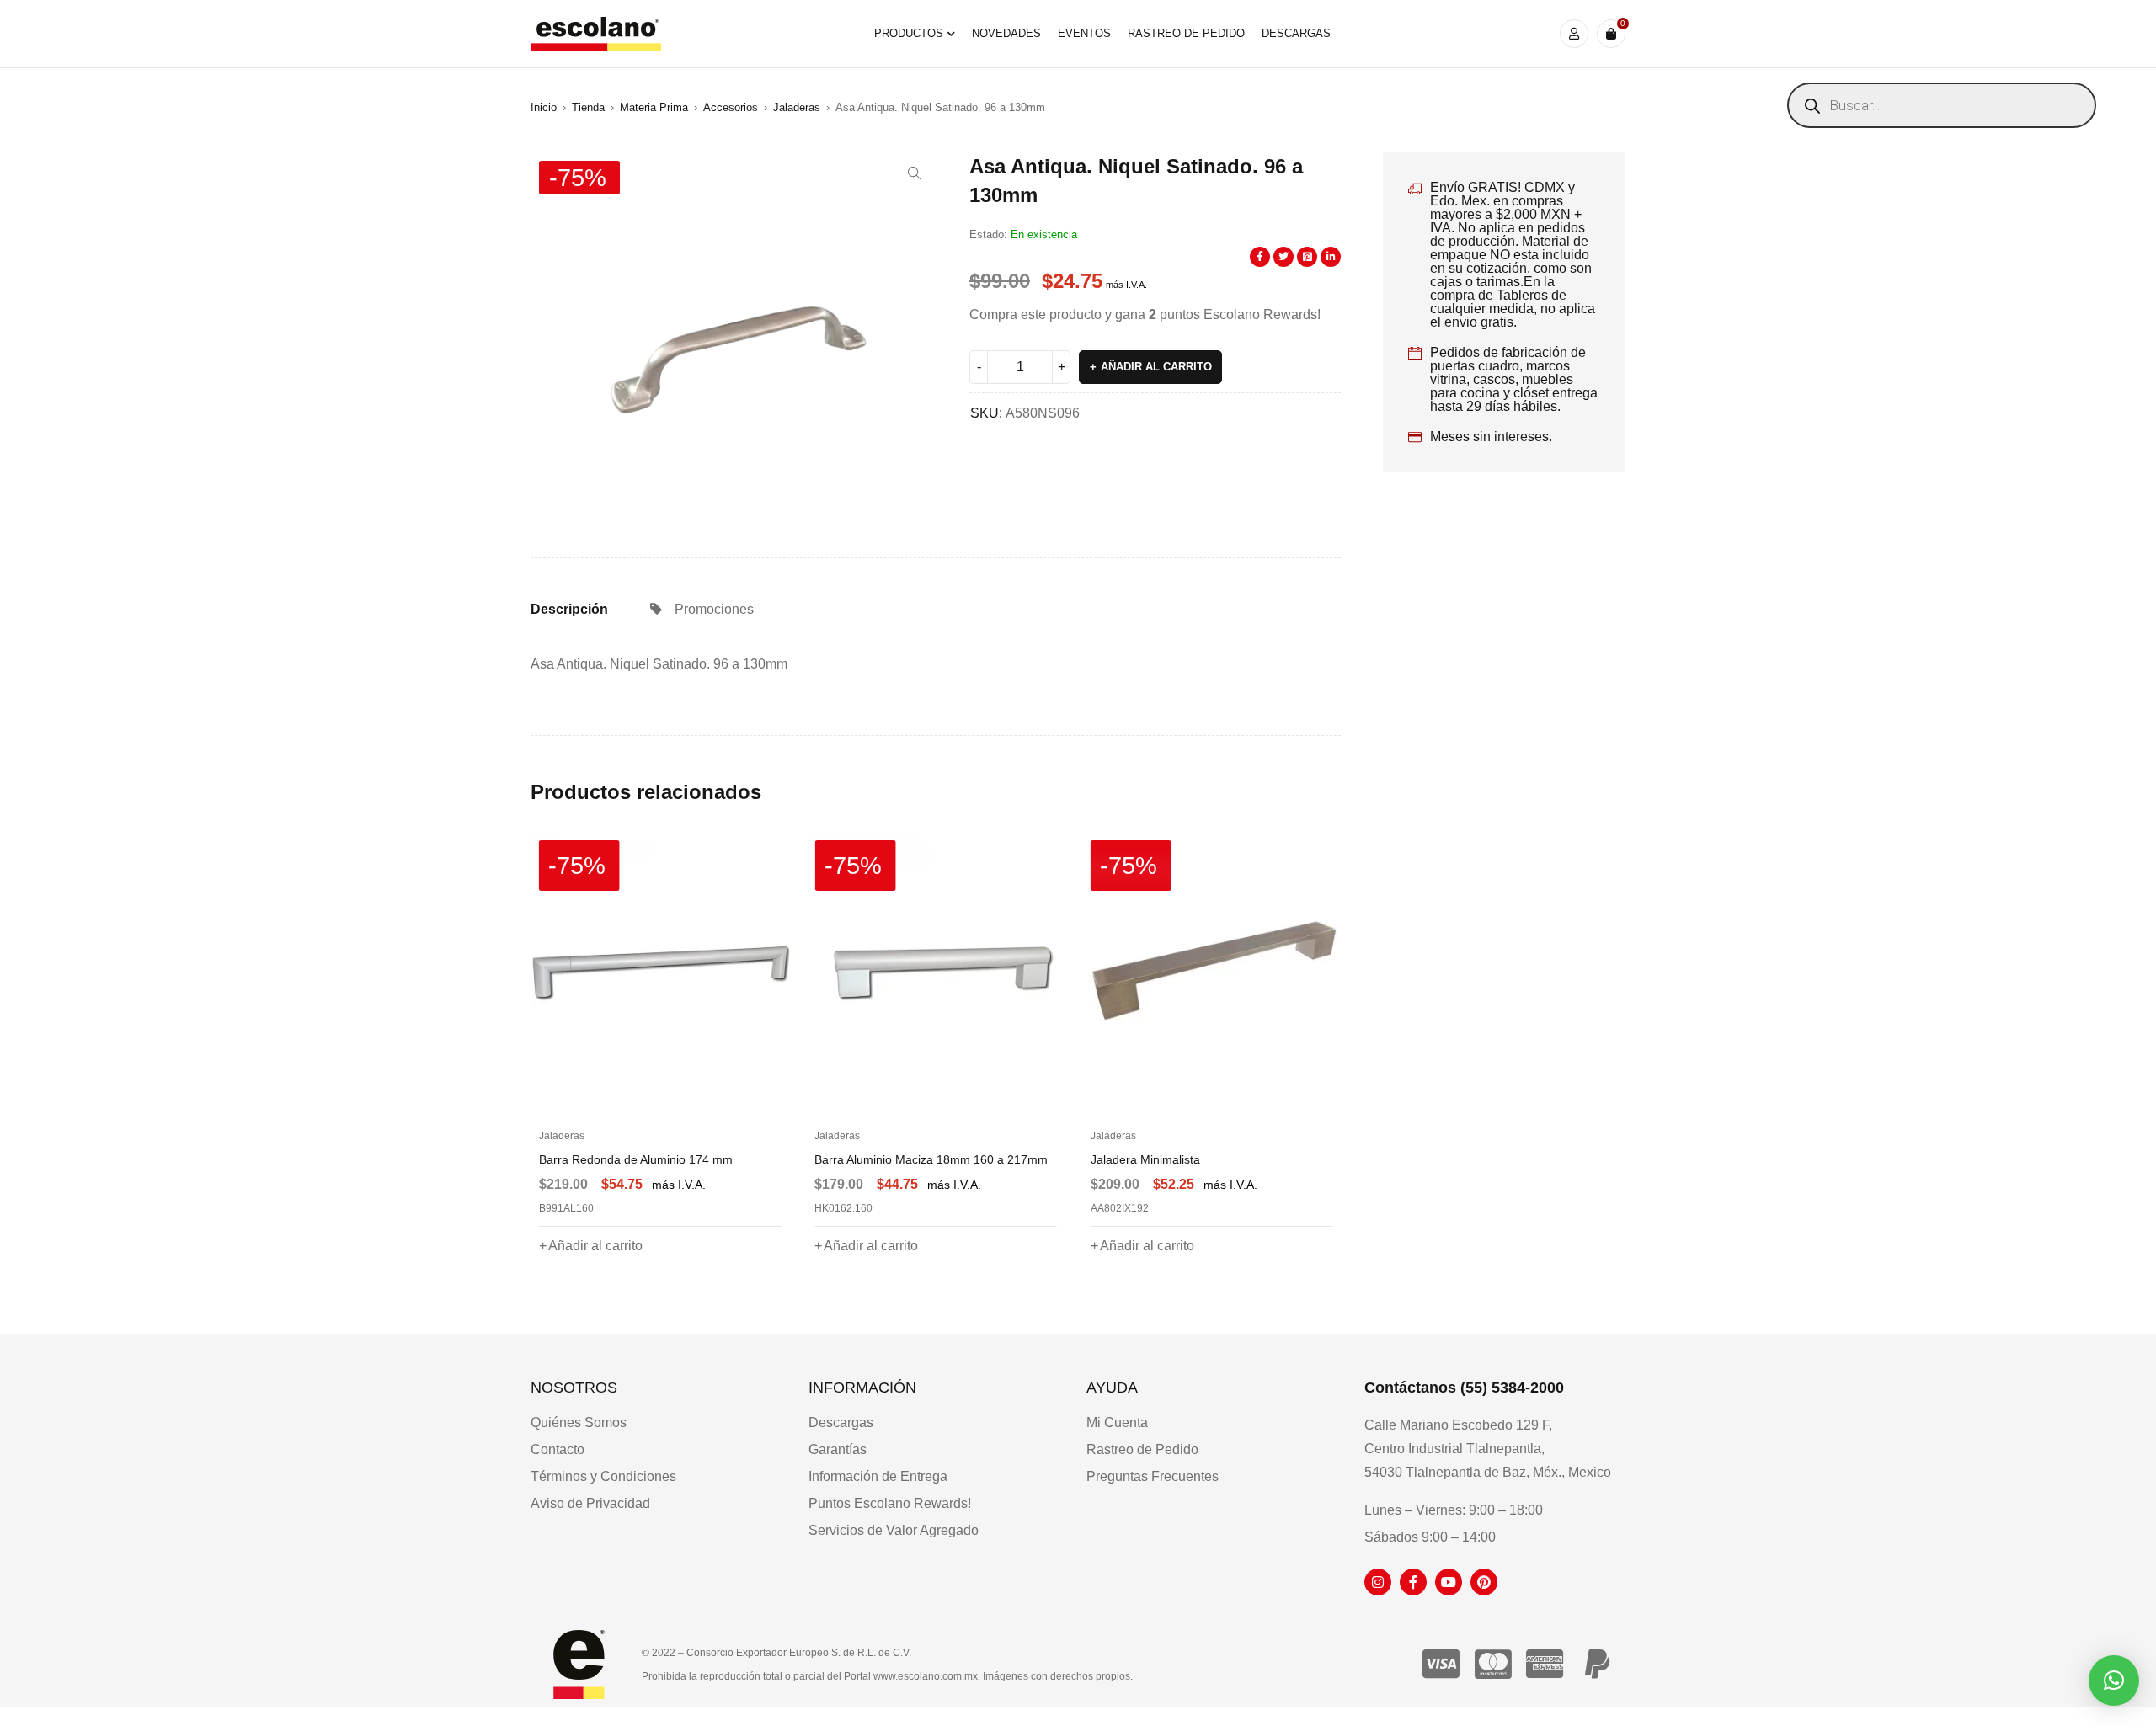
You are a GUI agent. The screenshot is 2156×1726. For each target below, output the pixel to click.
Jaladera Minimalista (1145, 1159)
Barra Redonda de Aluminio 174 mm (636, 1159)
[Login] (1574, 34)
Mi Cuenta (1117, 1422)
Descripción (569, 609)
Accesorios (731, 107)
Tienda (588, 107)
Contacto (558, 1449)
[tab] (569, 610)
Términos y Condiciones (603, 1476)
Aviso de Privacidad (590, 1503)
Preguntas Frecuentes (1153, 1476)
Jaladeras (797, 107)
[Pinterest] (1484, 1582)
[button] (915, 173)
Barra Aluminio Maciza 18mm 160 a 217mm (931, 1159)
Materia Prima (654, 107)
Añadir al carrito (1156, 367)
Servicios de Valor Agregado (894, 1530)
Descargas (841, 1422)
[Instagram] (1378, 1582)
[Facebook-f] (1413, 1582)
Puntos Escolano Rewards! (890, 1503)
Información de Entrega (878, 1476)
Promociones (714, 609)
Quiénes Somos (579, 1422)
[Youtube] (1449, 1582)
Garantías (838, 1449)
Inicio (544, 107)
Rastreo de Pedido (1142, 1449)
